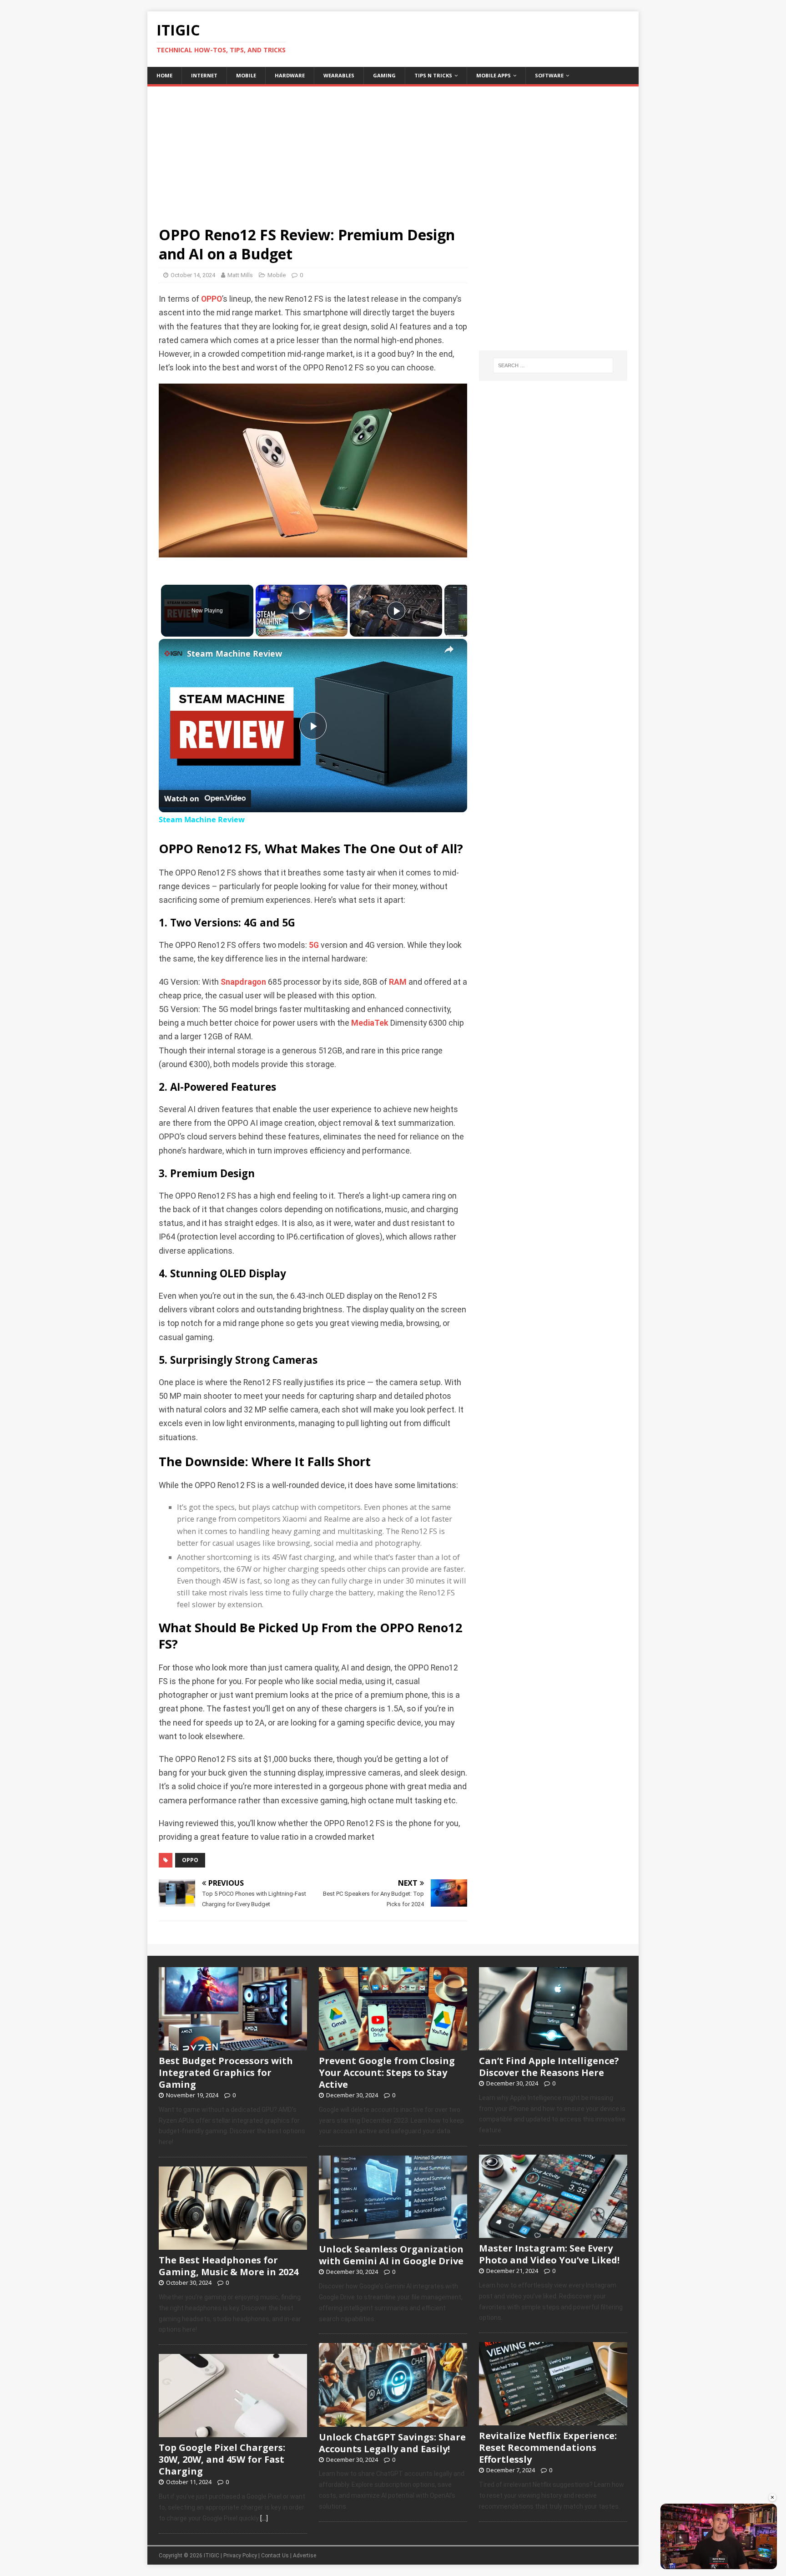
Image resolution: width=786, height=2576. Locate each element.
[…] (264, 2518)
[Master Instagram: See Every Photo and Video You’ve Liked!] (553, 2233)
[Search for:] (553, 365)
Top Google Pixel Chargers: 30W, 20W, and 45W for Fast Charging (222, 2459)
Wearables (339, 75)
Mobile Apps (494, 75)
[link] (173, 653)
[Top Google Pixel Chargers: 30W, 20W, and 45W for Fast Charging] (233, 2433)
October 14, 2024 (193, 275)
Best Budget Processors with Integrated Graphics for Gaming (226, 2072)
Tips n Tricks (433, 75)
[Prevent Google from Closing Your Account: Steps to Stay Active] (393, 2045)
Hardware (290, 75)
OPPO (212, 299)
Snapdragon (243, 982)
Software (549, 75)
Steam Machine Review (234, 653)
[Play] (302, 611)
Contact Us (275, 2556)
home (164, 75)
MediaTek (370, 1023)
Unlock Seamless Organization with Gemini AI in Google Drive (391, 2255)
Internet (204, 75)
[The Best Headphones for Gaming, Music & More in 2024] (233, 2245)
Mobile (246, 75)
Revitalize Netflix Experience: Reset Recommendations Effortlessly (548, 2447)
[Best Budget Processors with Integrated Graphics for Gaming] (233, 2045)
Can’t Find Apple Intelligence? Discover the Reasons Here (549, 2067)
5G (314, 945)
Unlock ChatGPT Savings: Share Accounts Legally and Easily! (392, 2443)
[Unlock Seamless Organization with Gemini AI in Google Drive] (393, 2234)
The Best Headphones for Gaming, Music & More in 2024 (229, 2266)
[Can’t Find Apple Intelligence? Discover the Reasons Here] (553, 2045)
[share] (449, 649)
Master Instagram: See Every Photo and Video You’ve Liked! (549, 2254)
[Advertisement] (393, 150)
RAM (398, 982)
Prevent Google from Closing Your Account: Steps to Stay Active (387, 2072)
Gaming (384, 75)
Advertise (305, 2556)
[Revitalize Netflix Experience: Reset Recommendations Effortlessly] (553, 2421)
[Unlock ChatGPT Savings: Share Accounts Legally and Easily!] (393, 2422)
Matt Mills (240, 275)
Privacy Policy (240, 2556)
